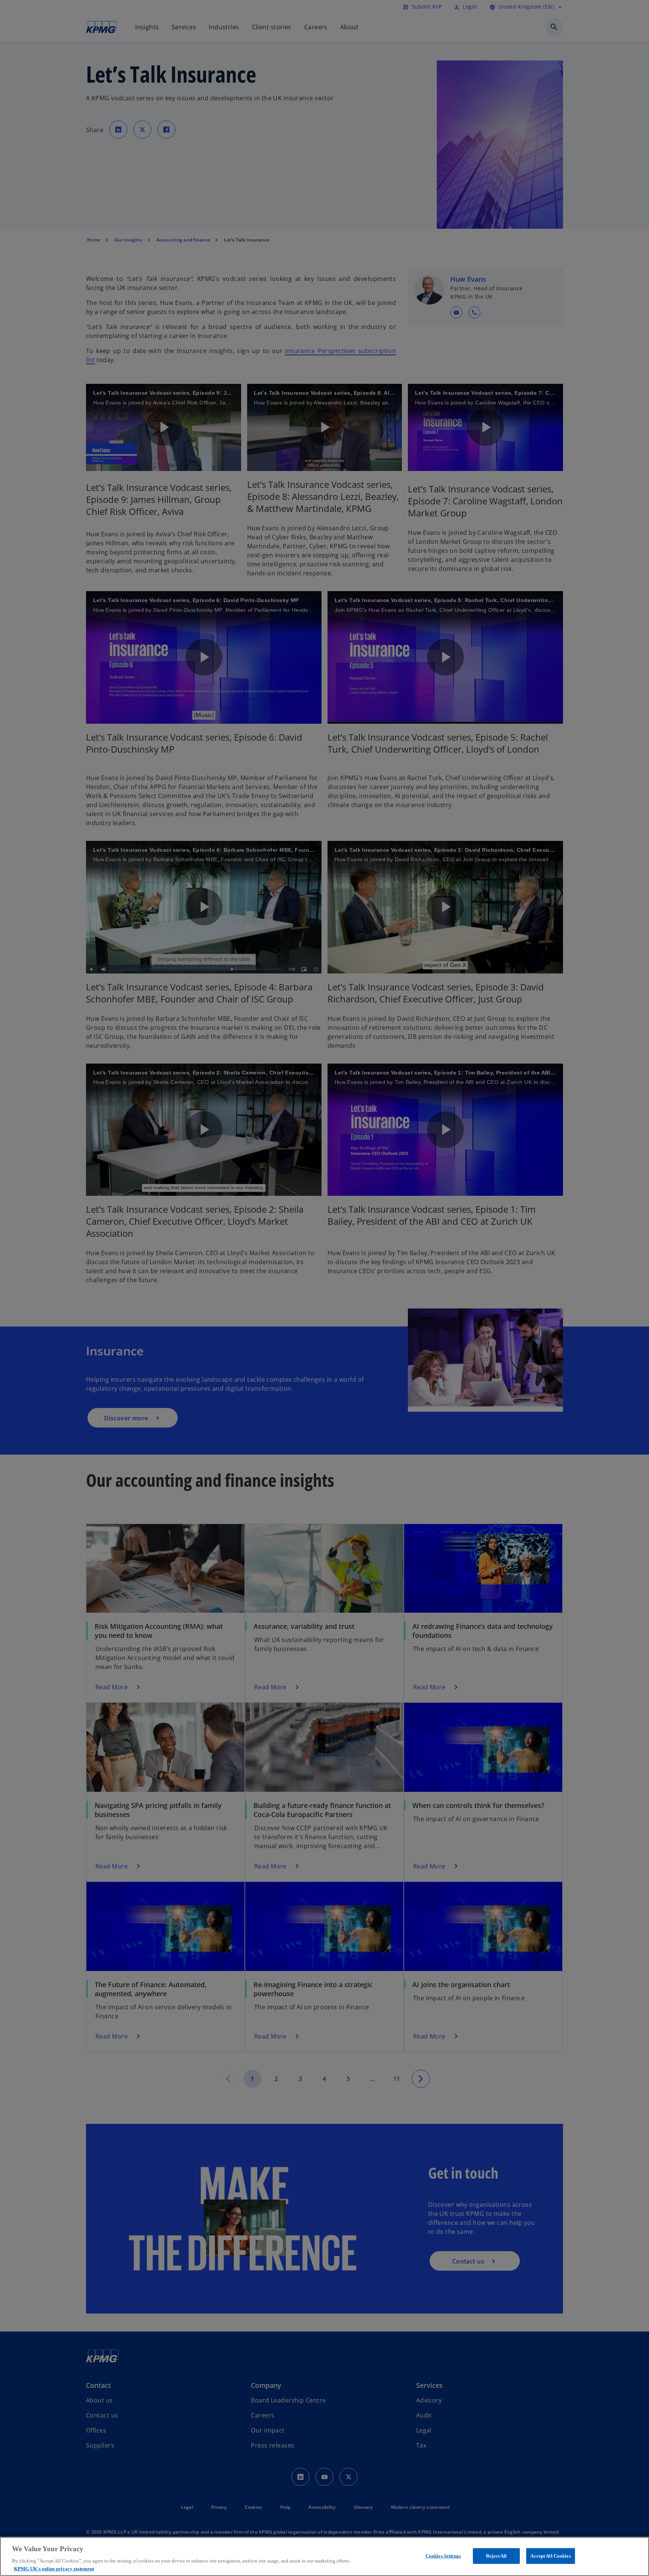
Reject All (496, 2556)
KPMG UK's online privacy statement (54, 2568)
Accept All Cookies (550, 2556)
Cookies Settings (443, 2556)
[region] (324, 2556)
